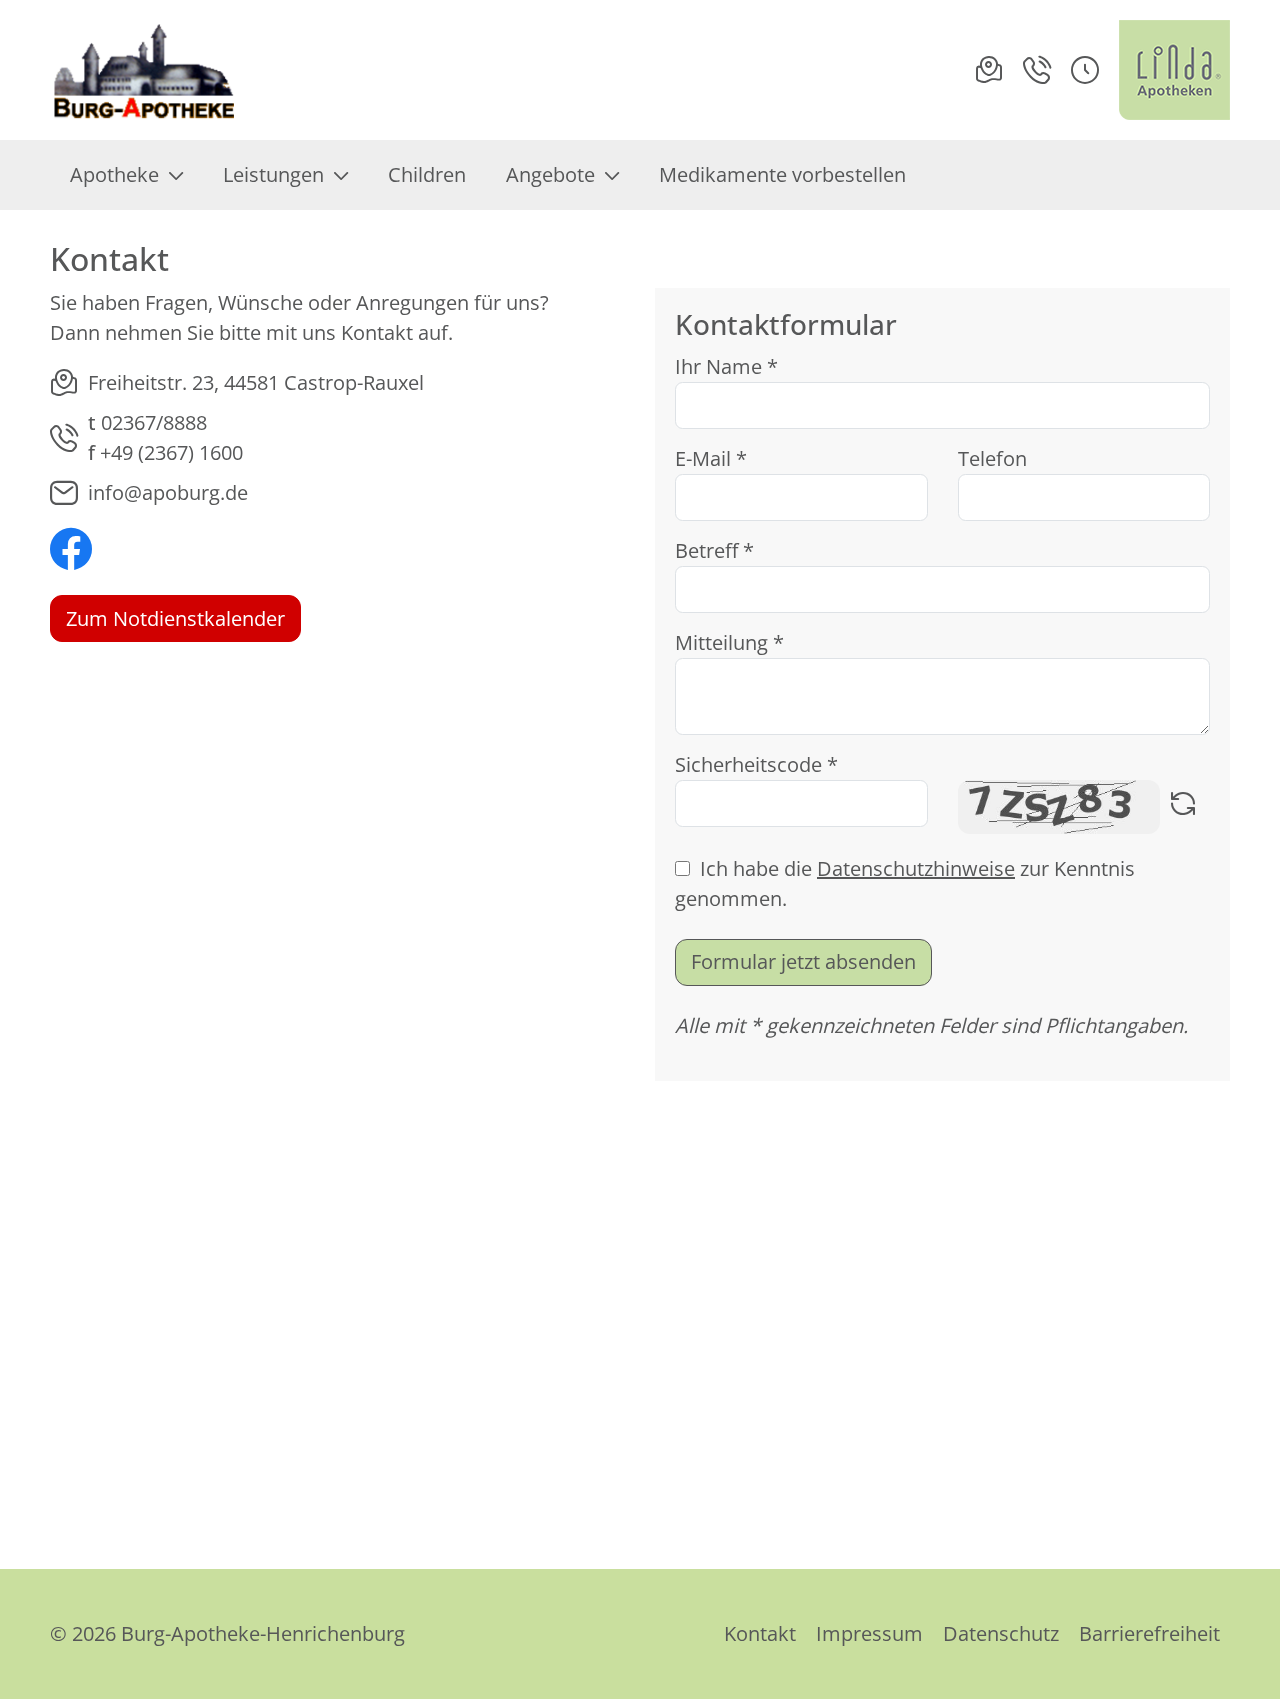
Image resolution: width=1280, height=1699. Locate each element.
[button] (1085, 70)
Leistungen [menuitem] (273, 174)
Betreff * (714, 550)
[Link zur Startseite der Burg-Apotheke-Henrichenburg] (146, 70)
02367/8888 (154, 422)
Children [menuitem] (427, 174)
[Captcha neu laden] (1183, 807)
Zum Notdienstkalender (175, 618)
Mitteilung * (729, 642)
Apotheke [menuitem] (114, 174)
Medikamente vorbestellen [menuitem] (782, 174)
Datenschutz (1001, 1633)
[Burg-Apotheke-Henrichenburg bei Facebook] (71, 551)
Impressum (869, 1633)
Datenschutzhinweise (916, 868)
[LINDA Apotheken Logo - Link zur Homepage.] (1174, 70)
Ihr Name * (726, 366)
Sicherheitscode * (756, 764)
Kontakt (760, 1633)
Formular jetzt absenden (803, 961)
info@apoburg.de (168, 492)
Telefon (992, 458)
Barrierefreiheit (1149, 1633)
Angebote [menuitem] (550, 174)
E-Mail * (711, 458)
